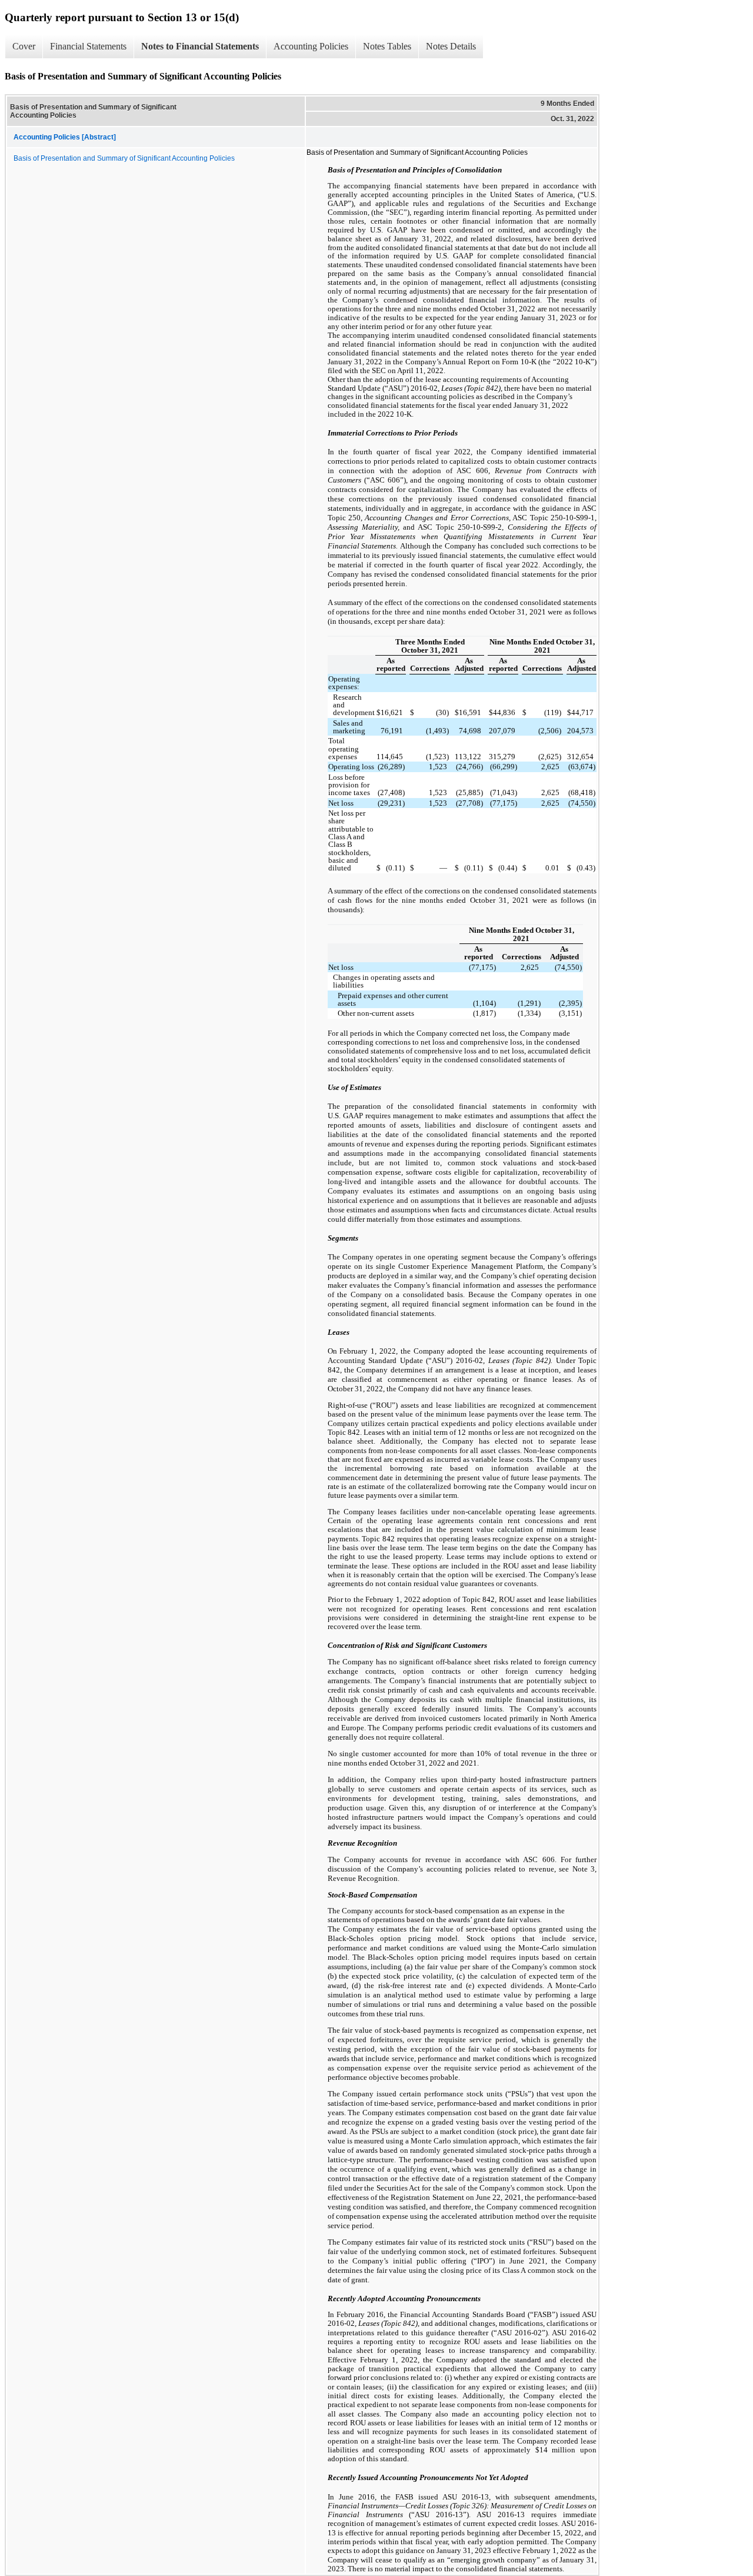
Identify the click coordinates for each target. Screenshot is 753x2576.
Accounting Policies (311, 46)
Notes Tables (387, 46)
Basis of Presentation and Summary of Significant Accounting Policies (124, 158)
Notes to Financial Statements (200, 46)
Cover (24, 46)
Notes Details (451, 46)
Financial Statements (88, 46)
